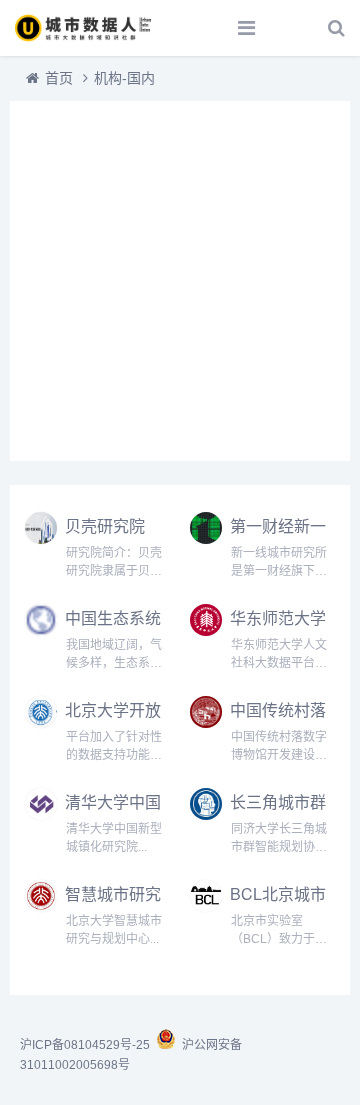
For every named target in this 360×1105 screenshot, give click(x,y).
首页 (59, 78)
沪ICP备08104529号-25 (86, 1045)
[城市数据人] (85, 28)
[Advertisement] (180, 281)
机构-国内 (124, 78)
